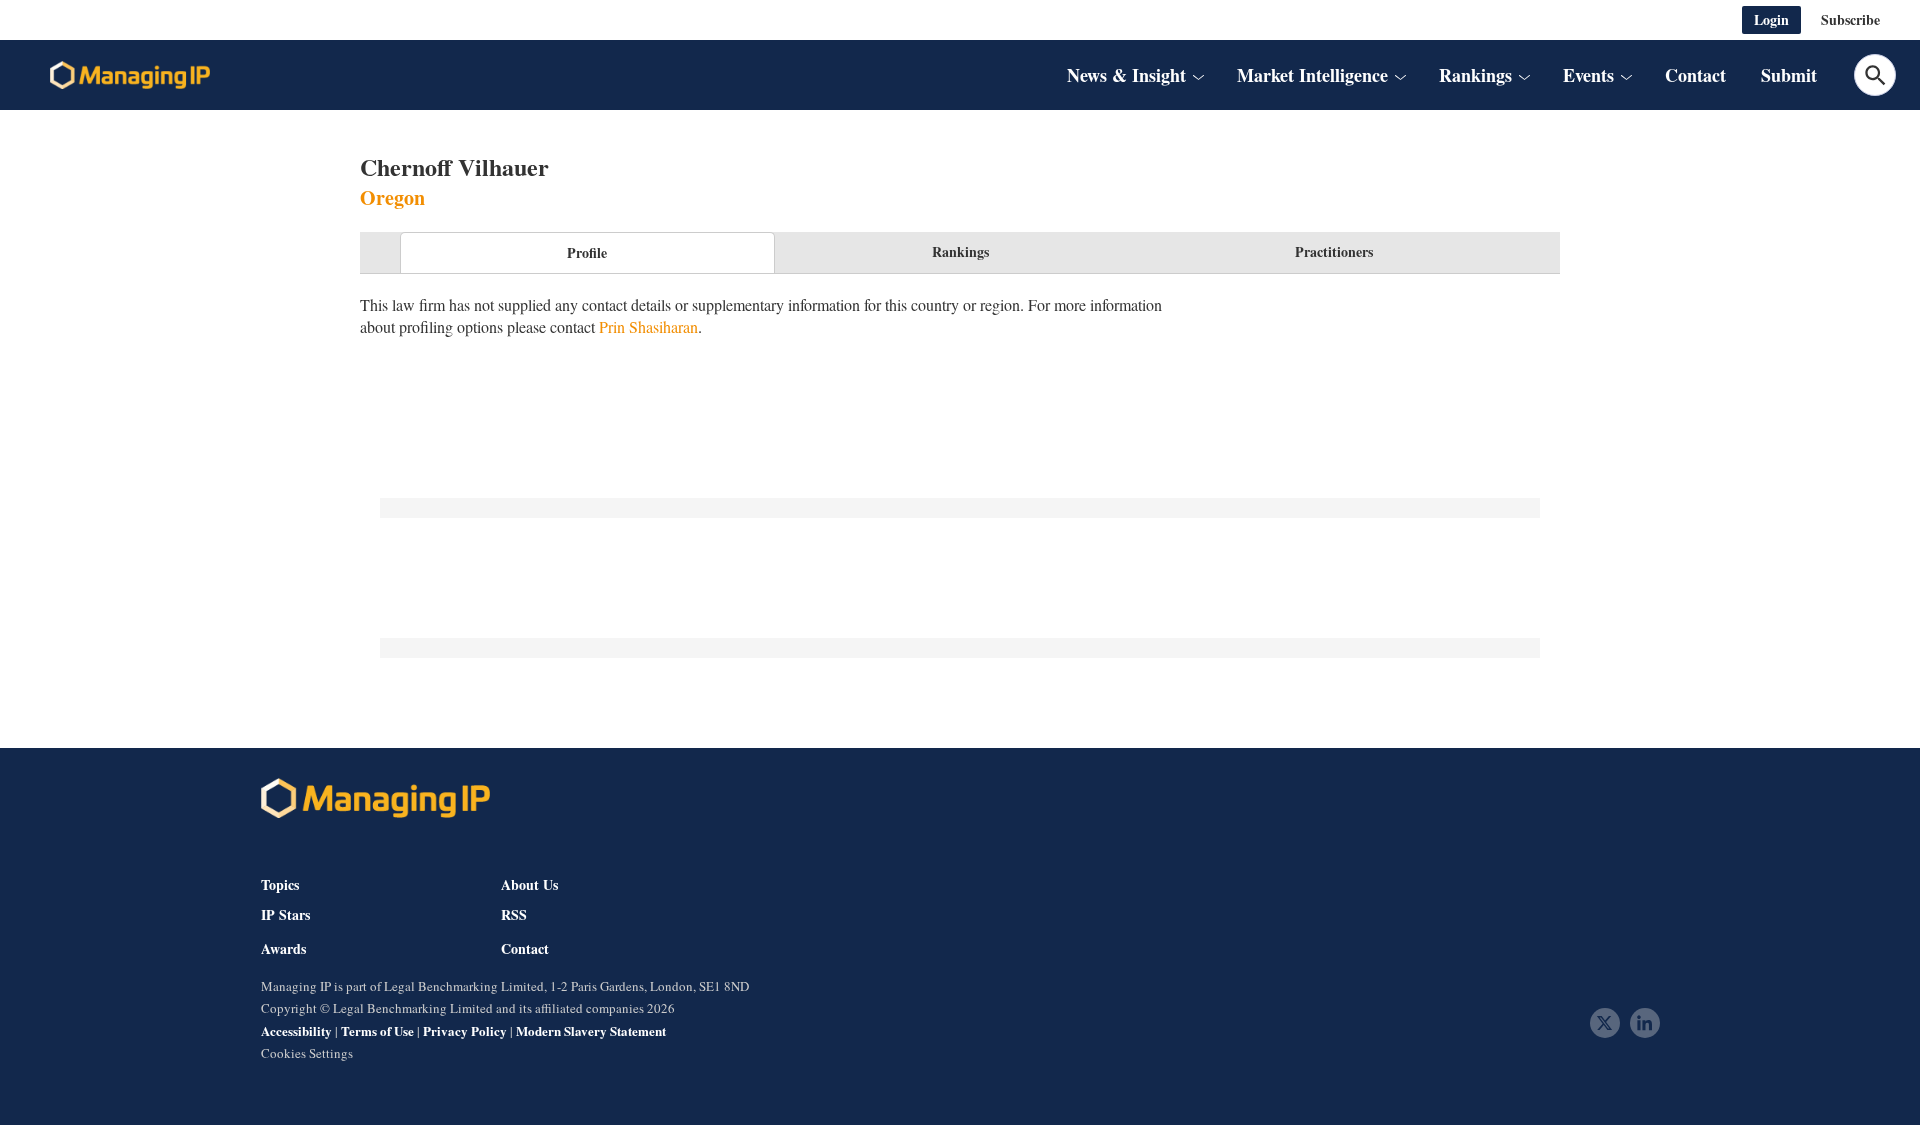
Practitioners (1334, 251)
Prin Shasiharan (648, 326)
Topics (280, 884)
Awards (283, 949)
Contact (1695, 75)
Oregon (392, 197)
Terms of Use (377, 1030)
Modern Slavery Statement (591, 1030)
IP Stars (285, 915)
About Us (529, 884)
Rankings (960, 251)
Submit (1789, 75)
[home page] (130, 75)
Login (1771, 19)
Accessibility (296, 1030)
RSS (514, 915)
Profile (587, 252)
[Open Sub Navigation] (1198, 75)
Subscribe (1850, 19)
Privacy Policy (465, 1030)
